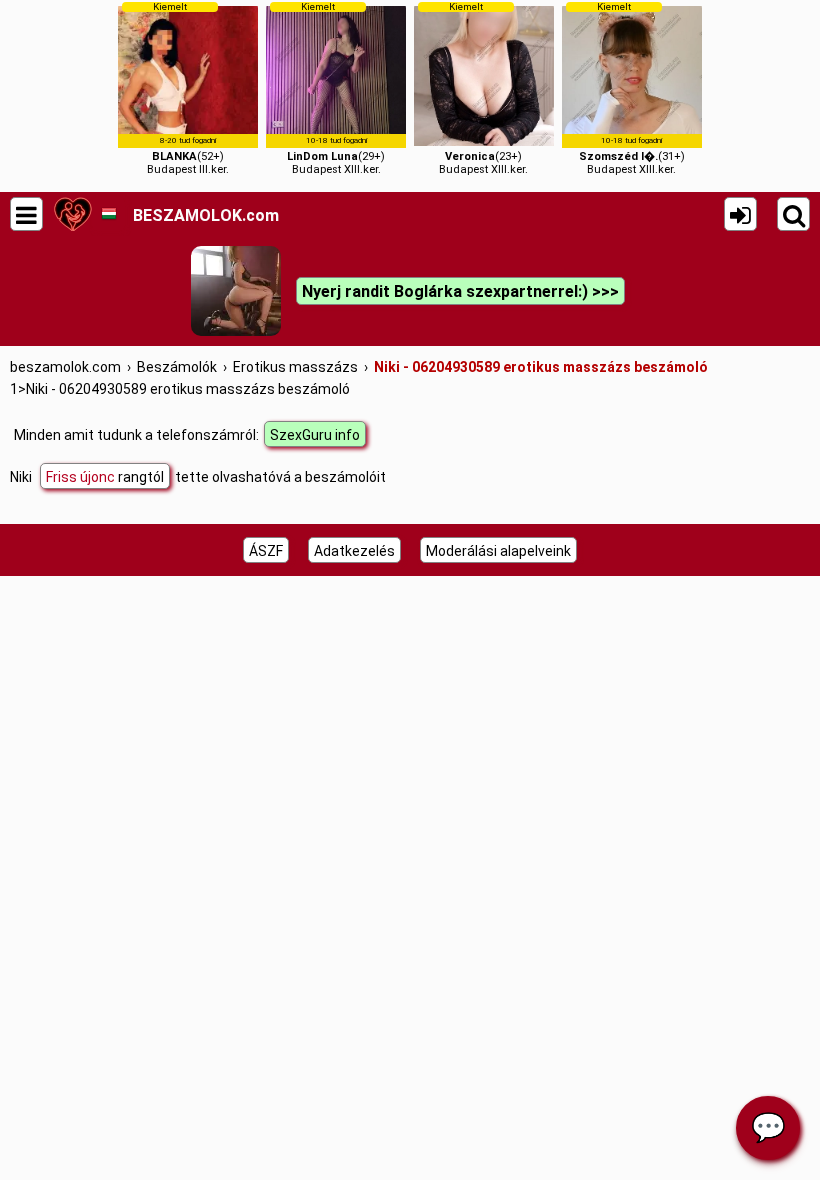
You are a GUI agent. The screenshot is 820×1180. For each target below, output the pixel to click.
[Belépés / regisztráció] (740, 214)
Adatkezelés (354, 551)
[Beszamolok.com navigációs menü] (26, 214)
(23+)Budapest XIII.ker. (483, 88)
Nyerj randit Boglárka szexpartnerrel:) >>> (460, 291)
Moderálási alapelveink (498, 551)
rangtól (105, 477)
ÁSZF (266, 551)
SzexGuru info (315, 435)
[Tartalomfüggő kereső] (793, 214)
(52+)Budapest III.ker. (188, 88)
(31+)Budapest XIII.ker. (632, 88)
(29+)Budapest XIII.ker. (336, 88)
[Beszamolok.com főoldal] (72, 214)
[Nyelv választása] (108, 214)
